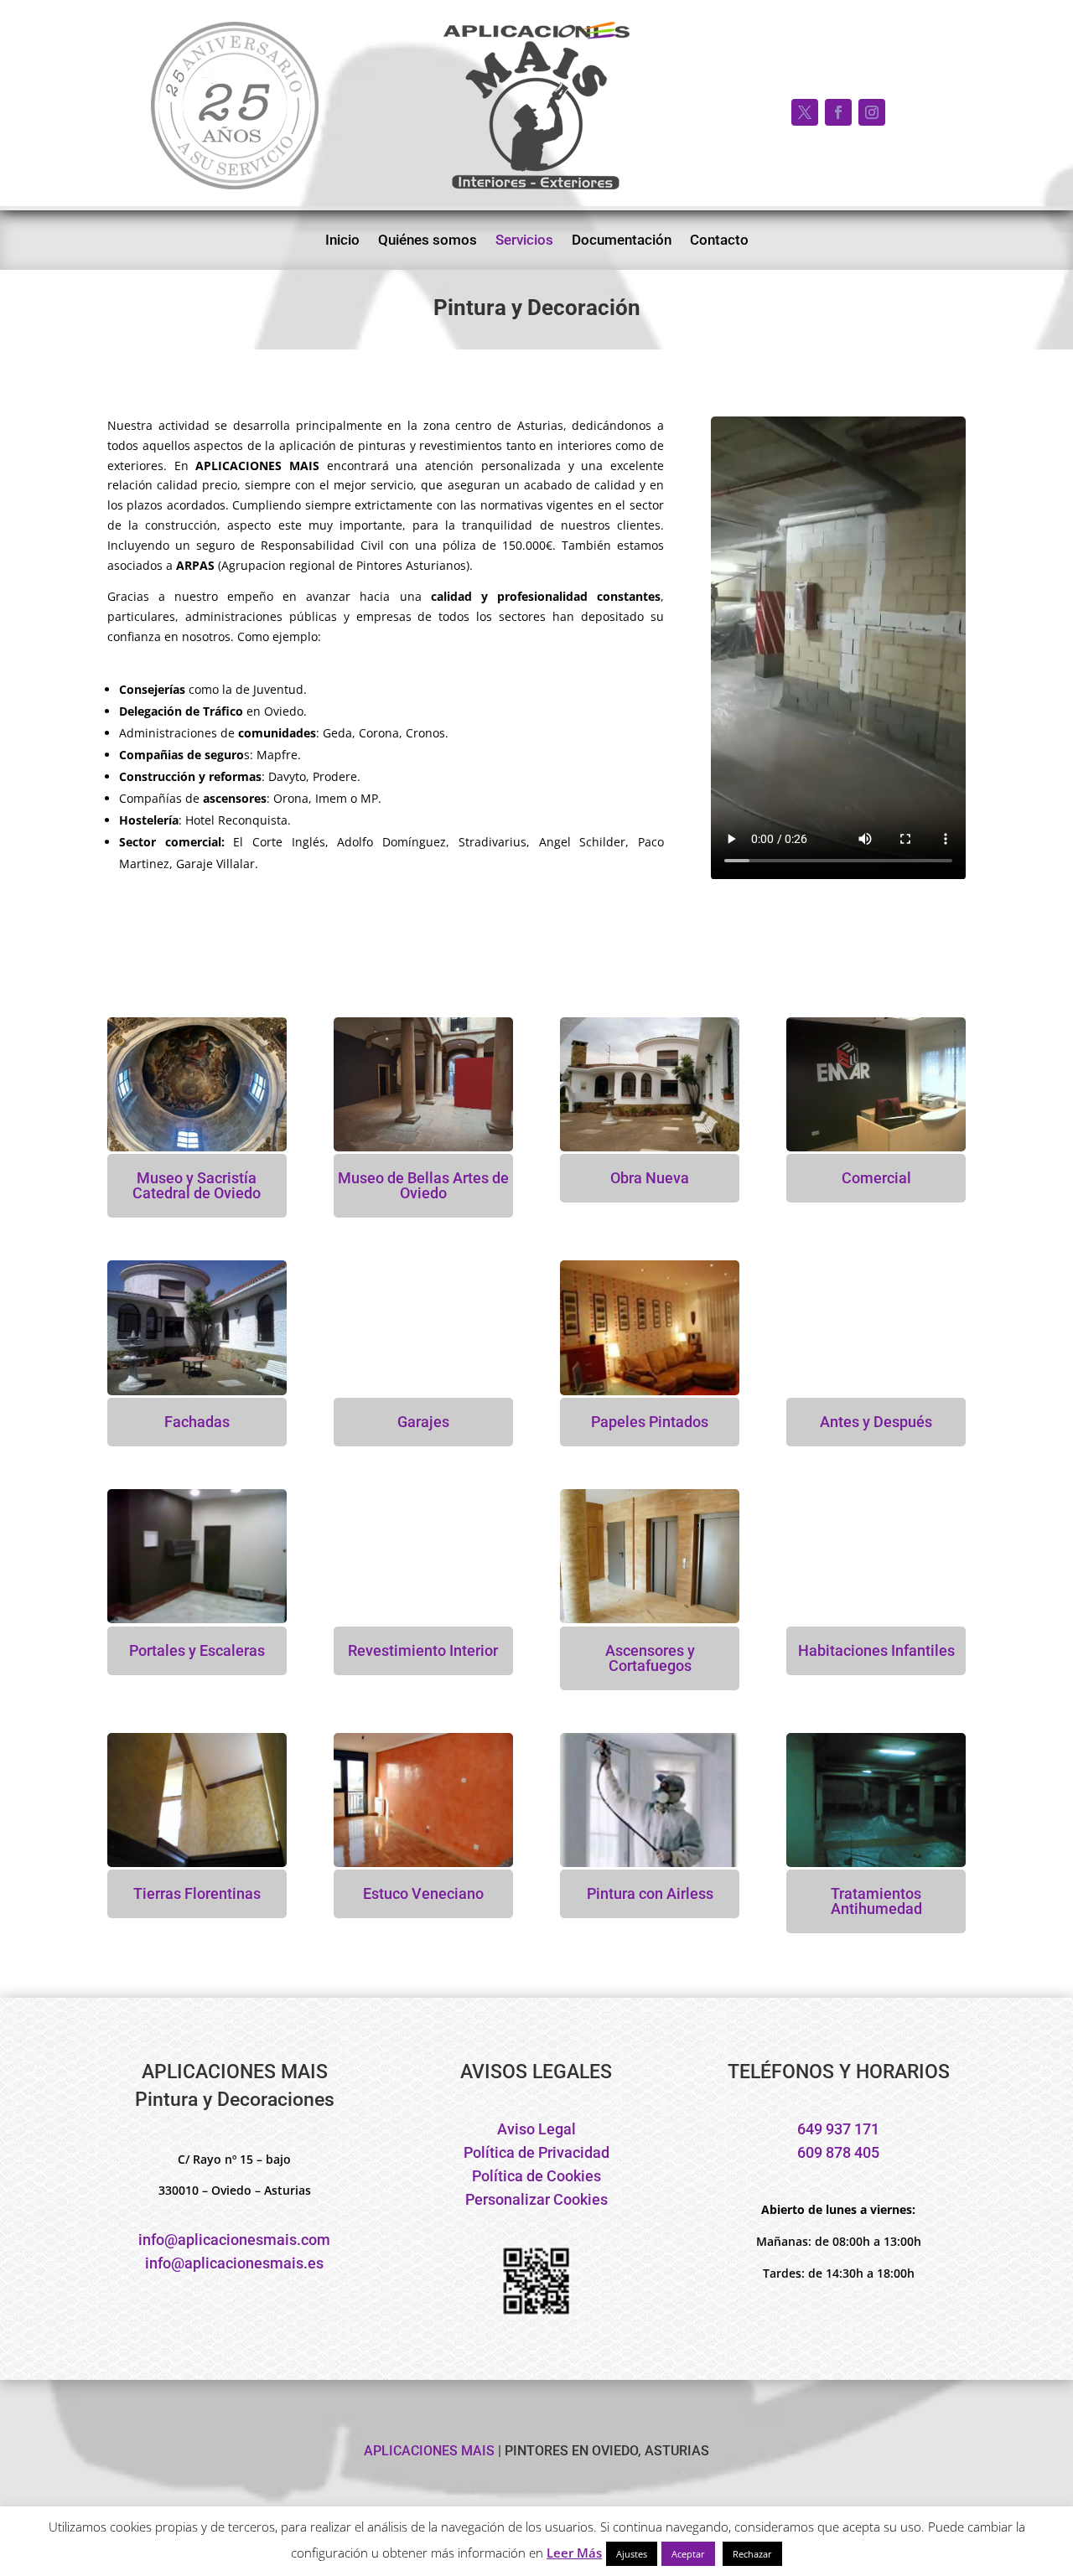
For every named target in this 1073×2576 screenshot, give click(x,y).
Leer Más (574, 2553)
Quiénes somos (428, 241)
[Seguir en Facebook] (838, 112)
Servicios (524, 241)
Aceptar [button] (688, 2554)
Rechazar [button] (752, 2554)
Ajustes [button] (632, 2554)
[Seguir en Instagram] (872, 112)
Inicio (342, 241)
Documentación (622, 241)
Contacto (719, 241)
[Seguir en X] (805, 112)
